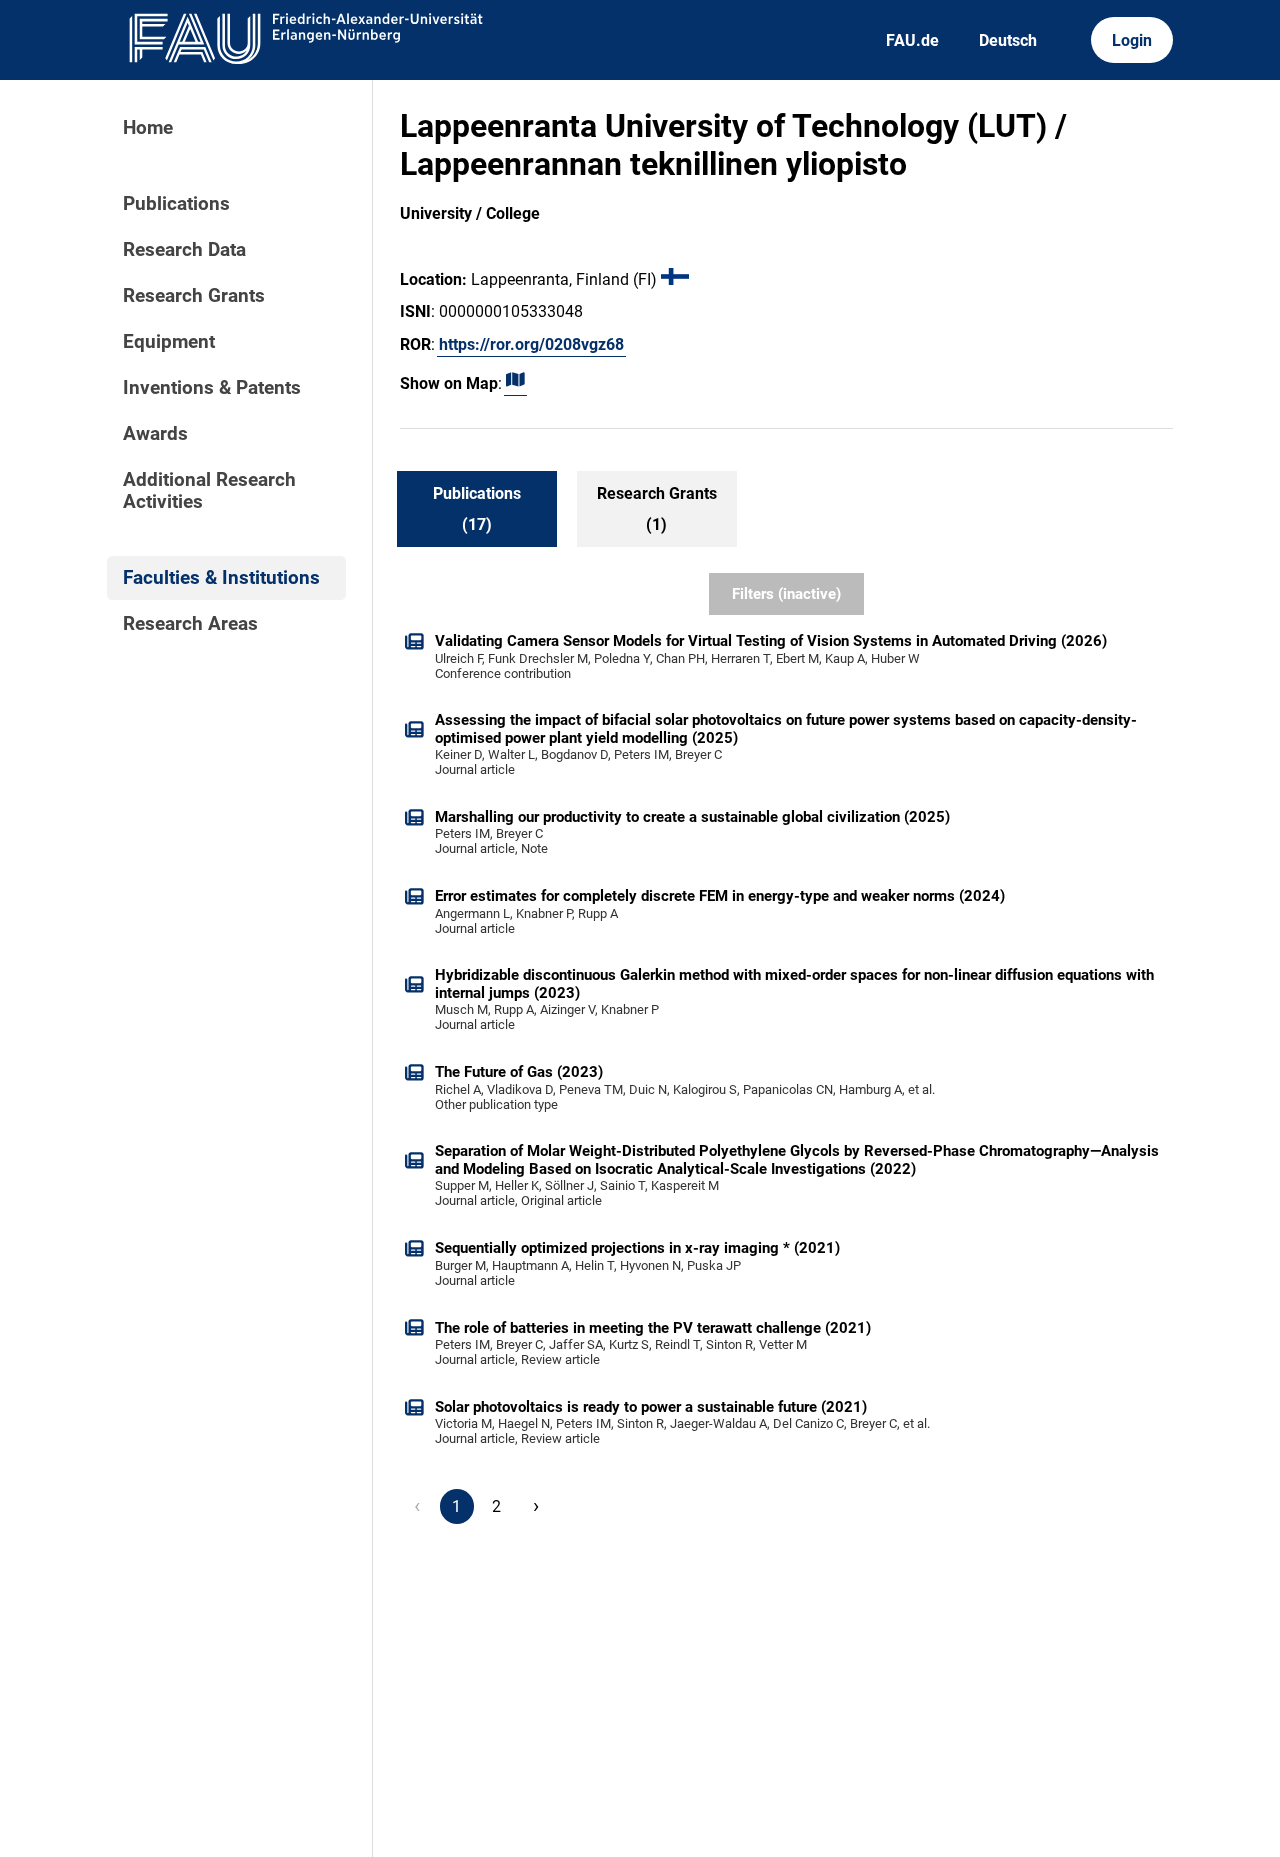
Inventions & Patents (212, 388)
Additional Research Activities (209, 491)
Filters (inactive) (786, 594)
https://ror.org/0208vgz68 (531, 344)
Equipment (169, 342)
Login (1132, 40)
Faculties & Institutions (221, 578)
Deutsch (1008, 40)
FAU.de (912, 40)
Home (148, 128)
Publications (176, 204)
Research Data (184, 250)
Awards (155, 434)
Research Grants (194, 296)
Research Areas (190, 624)
